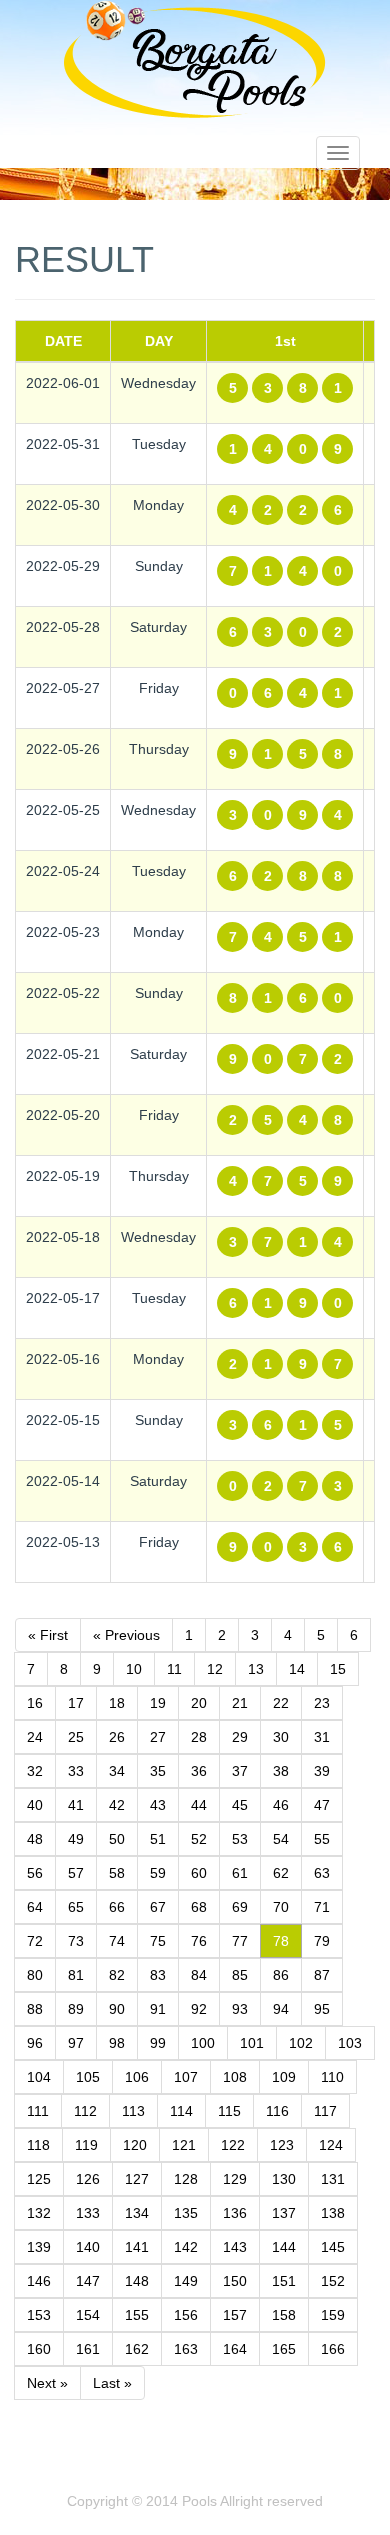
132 (39, 2213)
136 (235, 2213)
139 (39, 2247)
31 (322, 1737)
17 (76, 1703)
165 (284, 2349)
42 (117, 1805)
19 (158, 1703)
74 (117, 1941)
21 (240, 1703)
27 (158, 1737)
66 (117, 1907)
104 (39, 2077)
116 (277, 2111)
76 (199, 1941)
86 (281, 1975)
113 (133, 2111)
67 (158, 1907)
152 (333, 2281)
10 (134, 1669)
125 (39, 2179)
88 (35, 2009)
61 (240, 1873)
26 (117, 1737)
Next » (47, 2383)
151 (284, 2281)
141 (137, 2247)
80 (35, 1975)
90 (117, 2009)
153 (39, 2315)
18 (117, 1703)
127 (137, 2179)
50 (117, 1839)
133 (88, 2213)
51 (158, 1839)
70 (281, 1907)
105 (88, 2077)
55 (322, 1839)
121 (184, 2145)
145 (333, 2247)
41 (76, 1805)
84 (199, 1975)
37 (240, 1771)
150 (235, 2281)
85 (240, 1975)
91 (158, 2009)
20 (199, 1703)
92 (199, 2009)
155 (137, 2315)
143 (235, 2247)
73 (76, 1941)
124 (331, 2145)
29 (240, 1737)
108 (235, 2077)
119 (86, 2145)
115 (229, 2111)
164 (235, 2349)
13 (256, 1669)
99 (158, 2043)
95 (322, 2009)
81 (76, 1975)
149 (186, 2281)
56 (35, 1873)
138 (333, 2213)
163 (186, 2349)
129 (235, 2179)
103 (350, 2043)
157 (235, 2315)
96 (35, 2043)
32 (35, 1771)
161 (88, 2349)
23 (322, 1703)
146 (39, 2281)
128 (186, 2179)
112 (85, 2111)
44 (199, 1805)
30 (281, 1737)
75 (158, 1941)
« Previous (126, 1635)
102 (301, 2043)
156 (186, 2315)
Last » (112, 2383)
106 (137, 2077)
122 (233, 2145)
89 (76, 2009)
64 (35, 1907)
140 (88, 2247)
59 (158, 1873)
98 (117, 2043)
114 (181, 2111)
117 (325, 2111)
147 (88, 2281)
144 (284, 2247)
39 (322, 1771)
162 (137, 2349)
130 (284, 2179)
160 (39, 2349)
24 (35, 1737)
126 (88, 2179)
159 (333, 2315)
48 (35, 1839)
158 (284, 2315)
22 (281, 1703)
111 (38, 2111)
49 (76, 1839)
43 (158, 1805)
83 (158, 1975)
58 (117, 1873)
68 (199, 1907)
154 (88, 2315)
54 (281, 1839)
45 (240, 1805)
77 (240, 1941)
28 (199, 1737)
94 (281, 2009)
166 (333, 2349)
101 (252, 2043)
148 (137, 2281)
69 (240, 1907)
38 (281, 1771)
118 (38, 2145)
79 (322, 1941)
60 (199, 1873)
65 (76, 1907)
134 (137, 2213)
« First (48, 1635)
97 (76, 2043)
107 (186, 2077)
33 (76, 1771)
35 (158, 1771)
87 (322, 1975)
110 (332, 2077)
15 (338, 1669)
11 (174, 1669)
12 (215, 1669)
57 (76, 1873)
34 (117, 1771)
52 (199, 1839)
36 (199, 1771)
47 (322, 1805)
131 (333, 2179)
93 (240, 2009)
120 (135, 2145)
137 (284, 2213)
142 (186, 2247)
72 (35, 1941)
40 (35, 1805)
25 (76, 1737)
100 (203, 2043)
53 (240, 1839)
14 (297, 1669)
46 (281, 1805)
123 (282, 2145)
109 (284, 2077)
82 (117, 1975)
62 (281, 1873)
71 (322, 1907)
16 (35, 1703)
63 (322, 1873)
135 (186, 2213)
